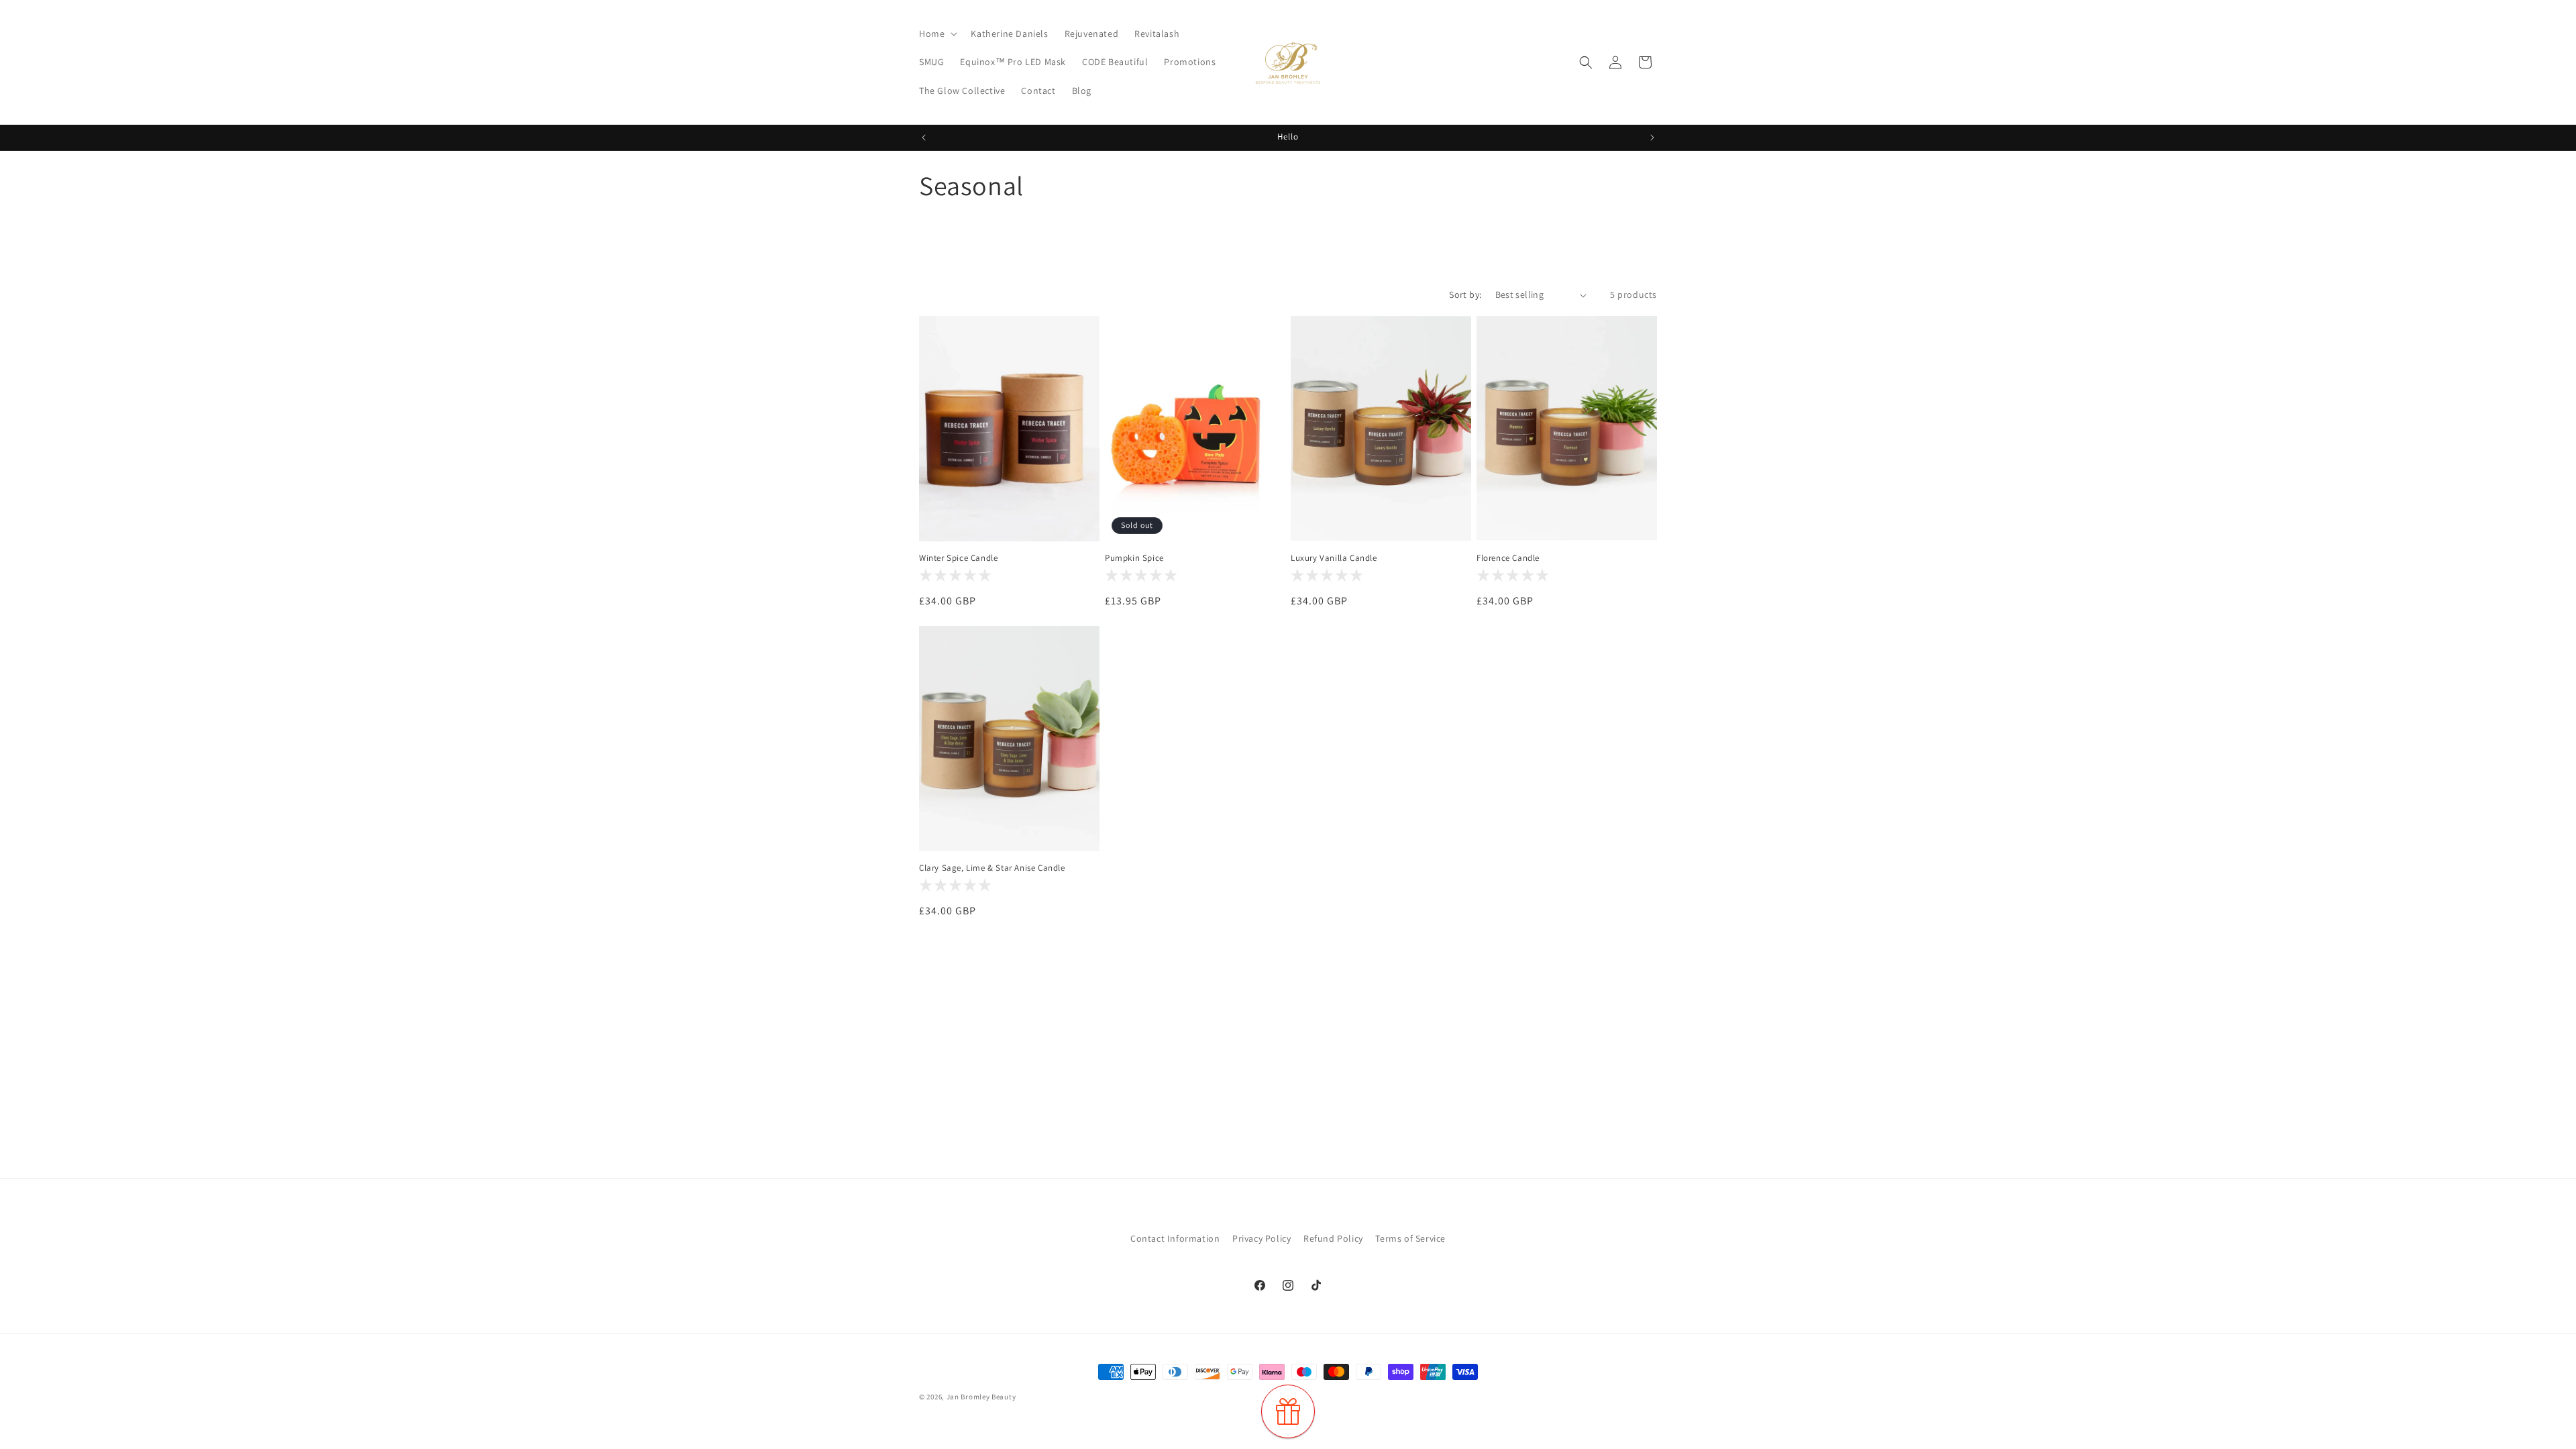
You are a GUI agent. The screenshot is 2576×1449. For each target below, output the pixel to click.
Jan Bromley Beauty (981, 1397)
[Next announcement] (1652, 138)
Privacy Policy (1262, 1238)
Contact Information (1175, 1238)
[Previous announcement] (924, 138)
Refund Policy (1333, 1238)
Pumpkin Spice (1134, 558)
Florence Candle (1508, 558)
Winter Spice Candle (958, 558)
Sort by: (1465, 294)
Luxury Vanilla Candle (1334, 558)
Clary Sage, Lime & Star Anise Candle (992, 868)
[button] (937, 34)
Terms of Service (1410, 1238)
